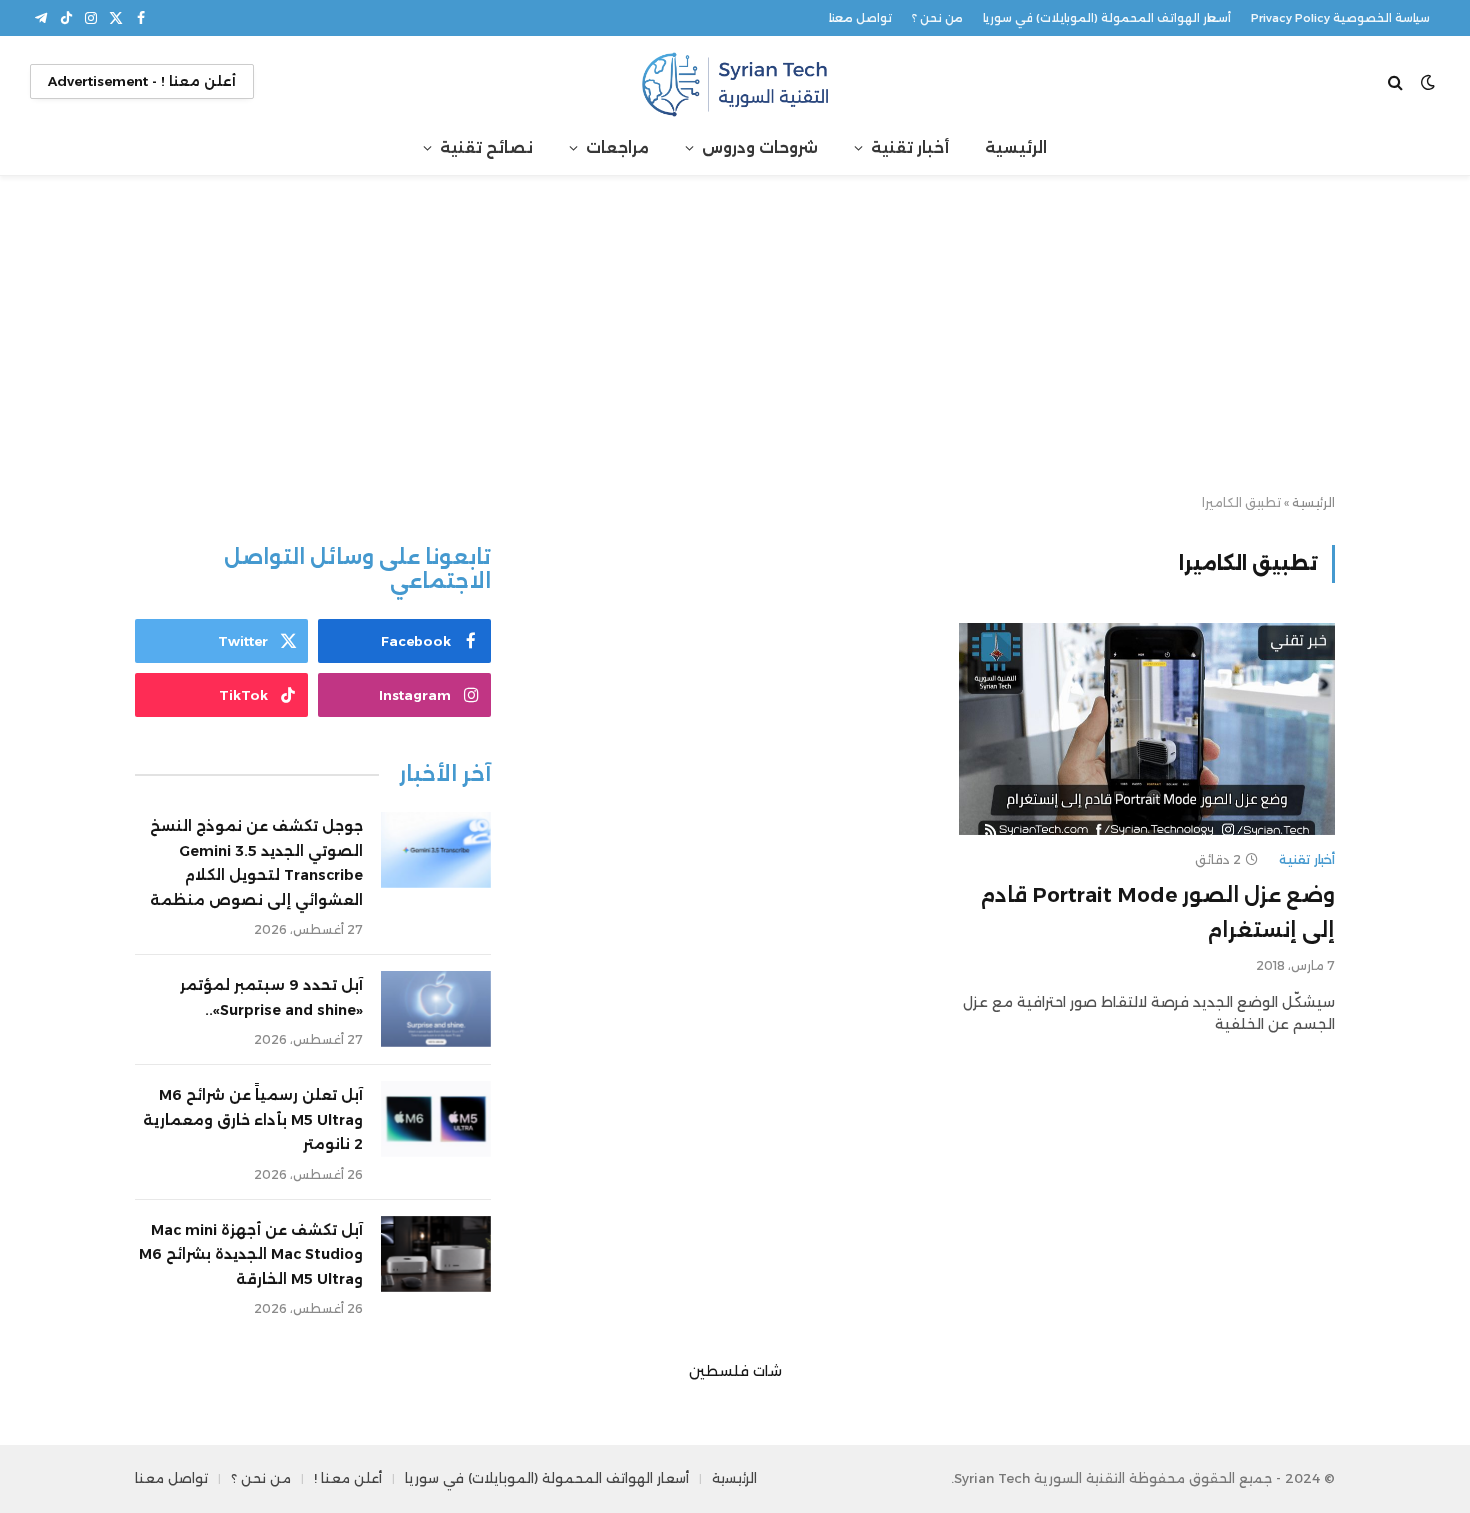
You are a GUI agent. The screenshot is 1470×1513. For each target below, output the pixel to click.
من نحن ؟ (937, 18)
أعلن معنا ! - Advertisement (142, 81)
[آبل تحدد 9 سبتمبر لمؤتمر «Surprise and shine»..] (436, 1009)
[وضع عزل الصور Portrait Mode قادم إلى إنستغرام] (1147, 729)
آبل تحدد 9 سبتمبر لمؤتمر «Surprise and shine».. (271, 997)
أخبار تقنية (910, 147)
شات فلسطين (735, 1371)
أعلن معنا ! (348, 1478)
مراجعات (617, 147)
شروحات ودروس (760, 147)
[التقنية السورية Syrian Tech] (735, 81)
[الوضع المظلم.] (1428, 82)
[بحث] (1397, 81)
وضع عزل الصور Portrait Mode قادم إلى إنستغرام (1157, 912)
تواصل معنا (860, 18)
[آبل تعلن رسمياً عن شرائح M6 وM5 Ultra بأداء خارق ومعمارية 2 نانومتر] (436, 1119)
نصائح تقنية (486, 147)
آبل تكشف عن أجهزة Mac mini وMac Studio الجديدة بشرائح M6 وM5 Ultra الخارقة (251, 1254)
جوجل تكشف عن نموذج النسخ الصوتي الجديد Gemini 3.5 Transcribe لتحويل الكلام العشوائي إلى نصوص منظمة (256, 863)
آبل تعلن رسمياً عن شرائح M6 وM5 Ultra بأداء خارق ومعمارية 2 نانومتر (253, 1119)
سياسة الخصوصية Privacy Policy (1340, 18)
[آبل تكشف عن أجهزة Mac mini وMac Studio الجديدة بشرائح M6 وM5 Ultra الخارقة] (436, 1254)
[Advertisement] (735, 336)
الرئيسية (1016, 147)
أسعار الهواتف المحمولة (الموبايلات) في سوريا (1107, 18)
